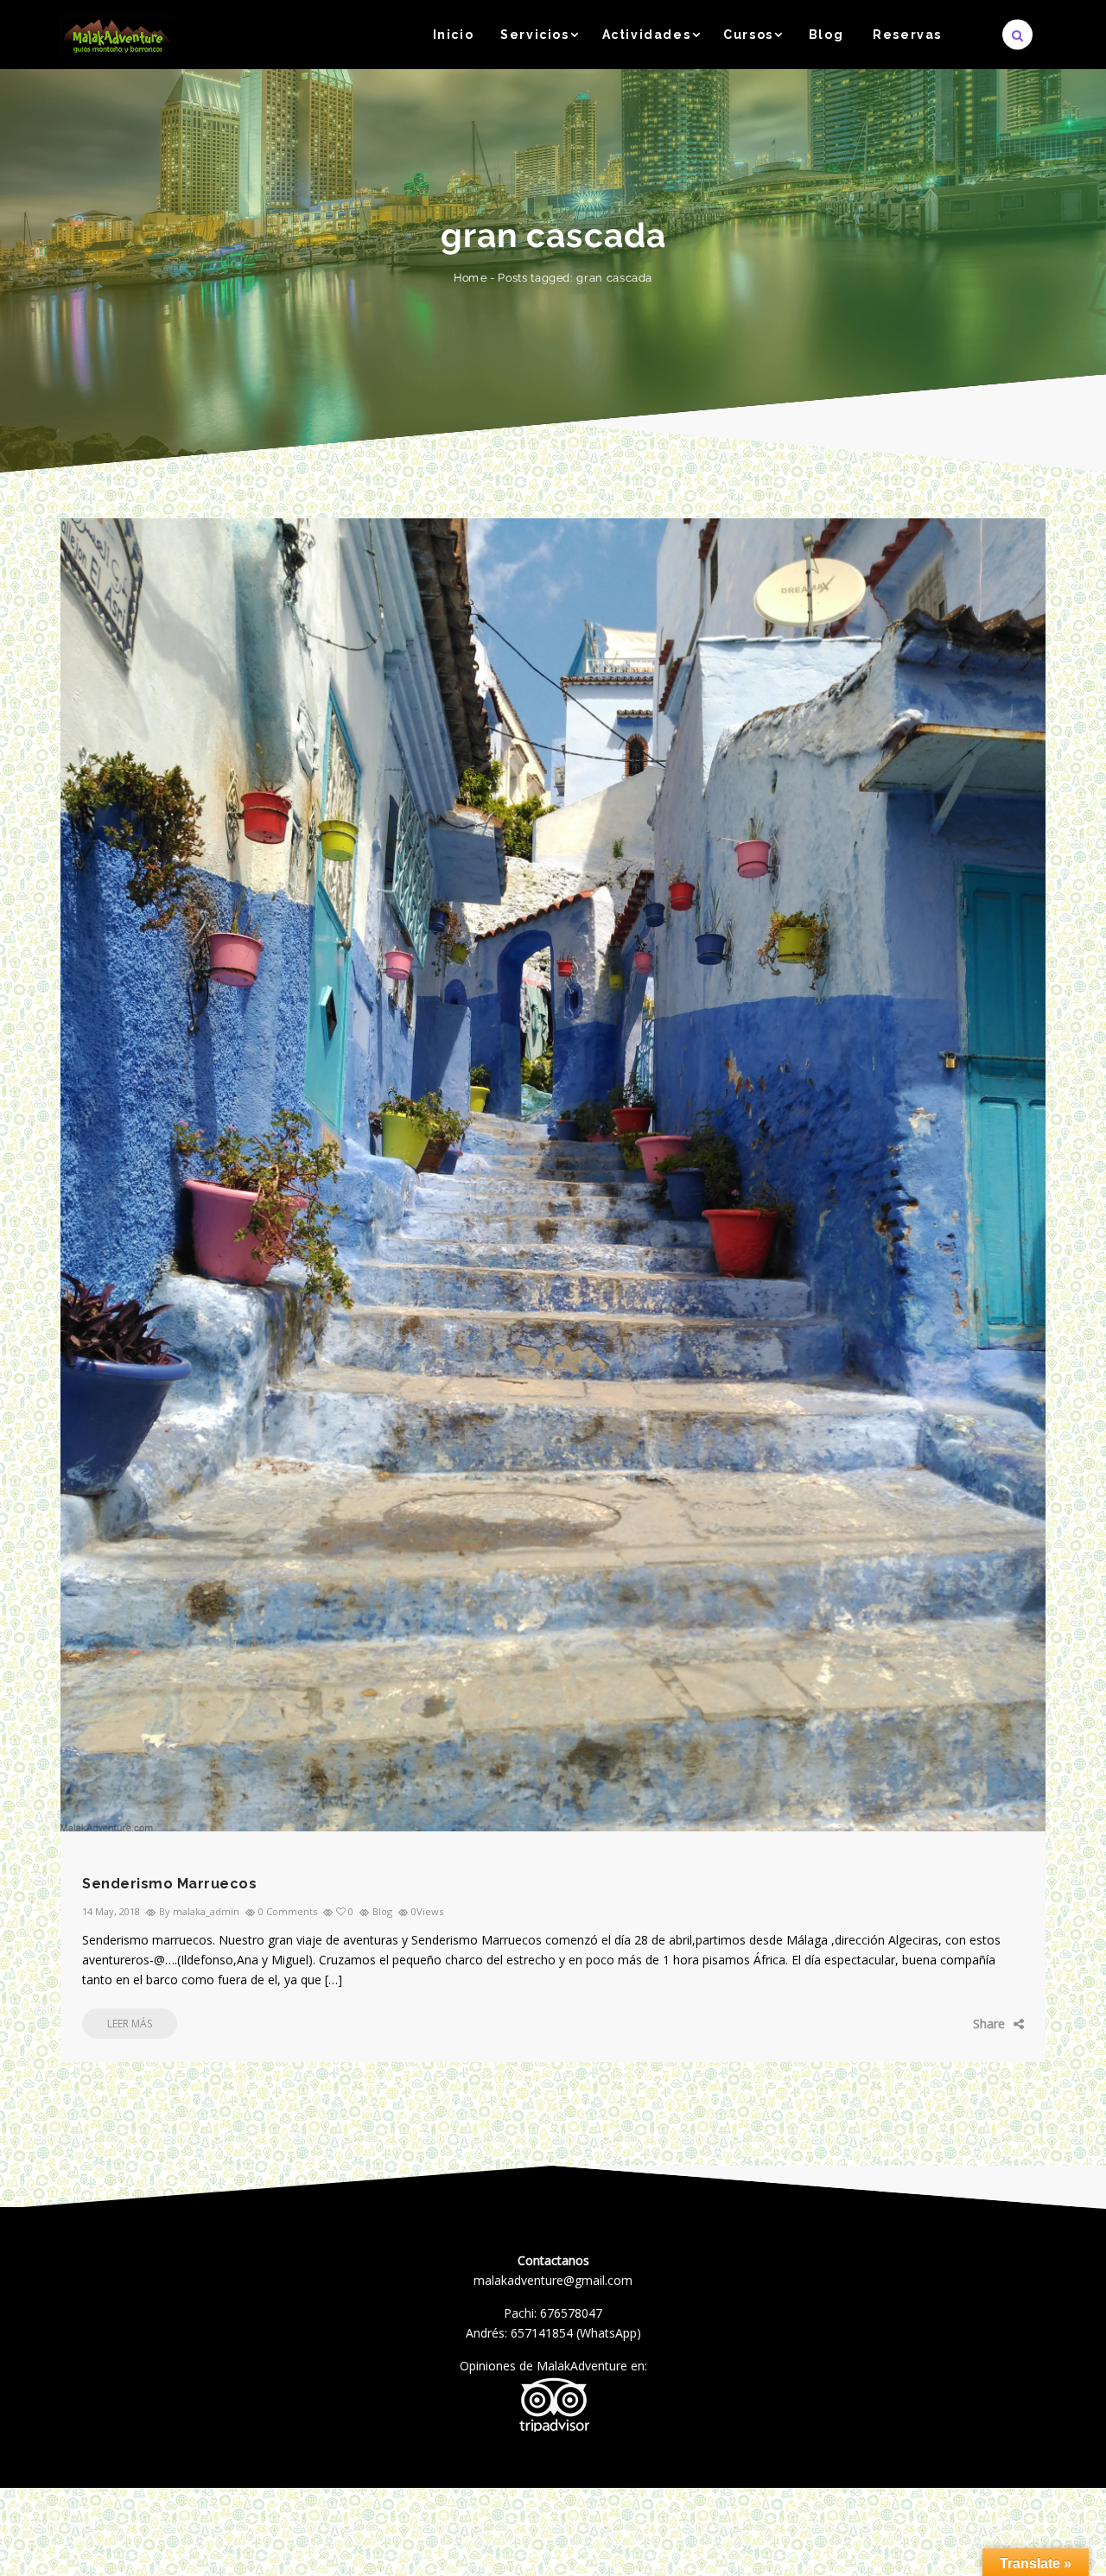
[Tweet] (947, 2024)
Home (470, 278)
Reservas (907, 35)
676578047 (571, 2313)
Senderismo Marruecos (169, 1884)
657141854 (542, 2333)
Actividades (647, 35)
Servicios (534, 35)
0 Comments (288, 1911)
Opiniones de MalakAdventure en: (553, 2366)
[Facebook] (920, 2024)
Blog (826, 35)
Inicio (454, 35)
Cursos (748, 35)
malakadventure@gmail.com (553, 2280)
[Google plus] (972, 2024)
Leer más (130, 2024)
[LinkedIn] (998, 2024)
